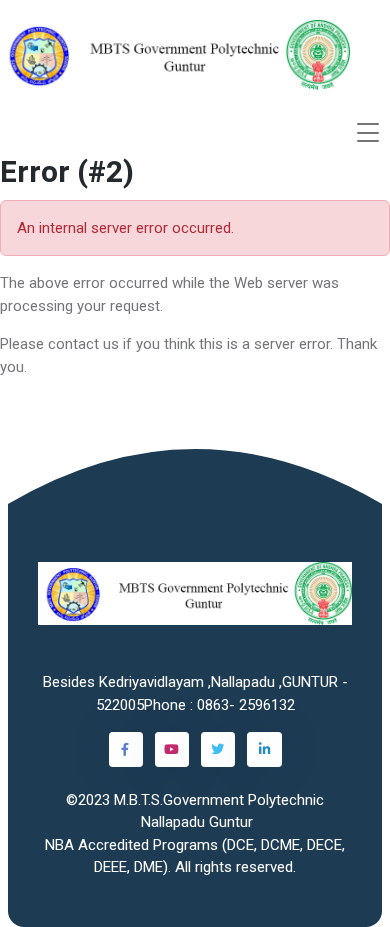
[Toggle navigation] (368, 132)
